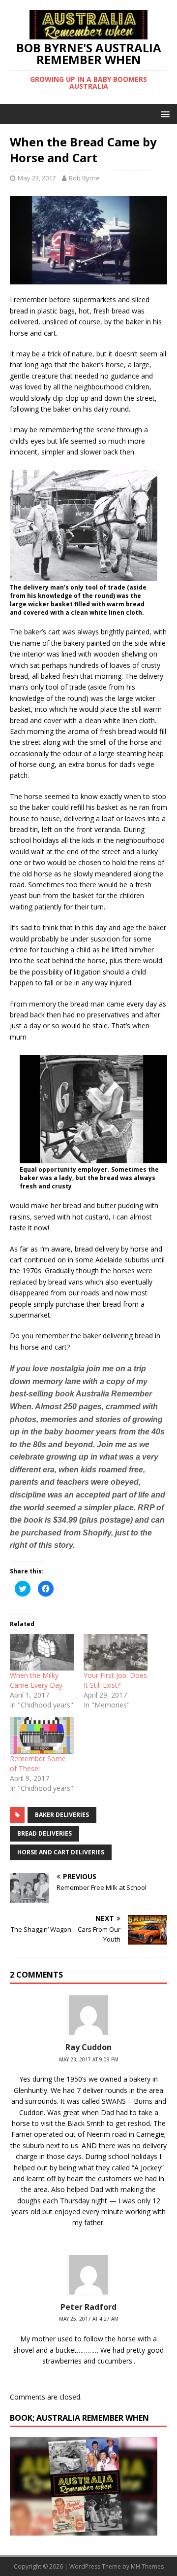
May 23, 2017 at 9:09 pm (89, 2059)
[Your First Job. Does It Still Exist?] (116, 1652)
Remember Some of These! (38, 1763)
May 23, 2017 (37, 178)
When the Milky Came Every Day (36, 1680)
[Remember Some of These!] (42, 1735)
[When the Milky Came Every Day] (42, 1652)
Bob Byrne (84, 178)
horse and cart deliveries (61, 1852)
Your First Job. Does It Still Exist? (115, 1680)
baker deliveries (62, 1815)
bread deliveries (44, 1833)
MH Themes (147, 2566)
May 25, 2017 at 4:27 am (89, 2319)
